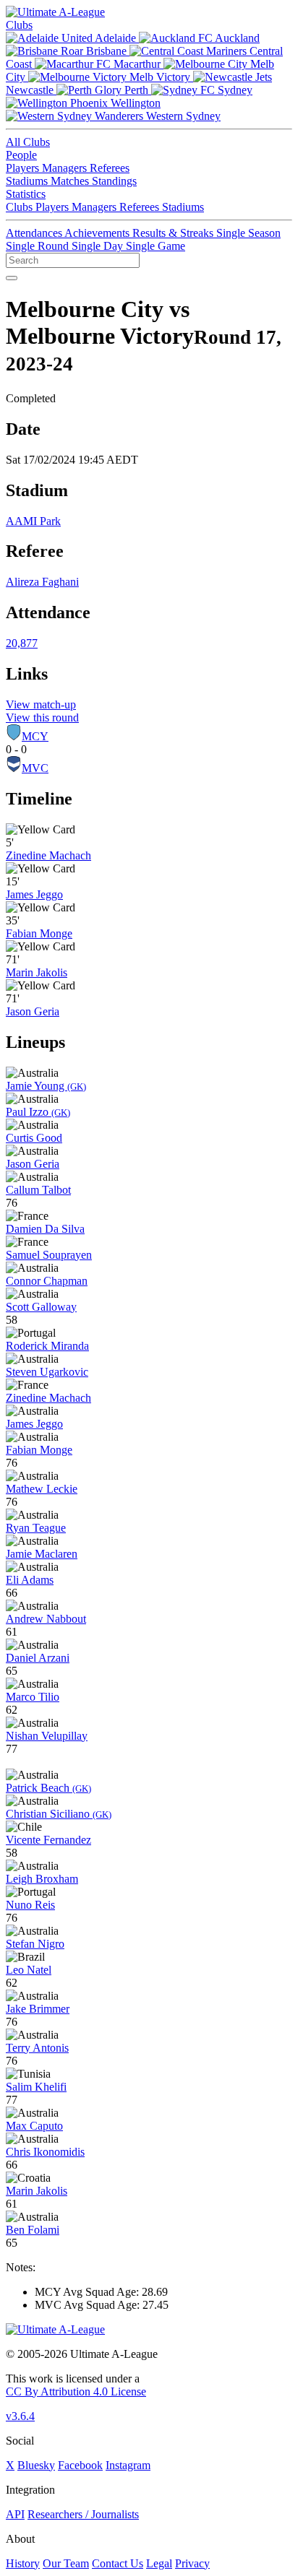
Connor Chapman (47, 1281)
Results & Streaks (174, 233)
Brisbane (106, 51)
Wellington (134, 103)
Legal (159, 2563)
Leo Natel (29, 1970)
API (15, 2514)
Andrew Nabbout (46, 1619)
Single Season (248, 233)
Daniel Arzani (38, 1658)
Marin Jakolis (37, 972)
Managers (66, 168)
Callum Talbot (38, 1190)
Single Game (156, 246)
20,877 (22, 643)
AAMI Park (33, 521)
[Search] (12, 278)
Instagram (128, 2465)
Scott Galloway (41, 1307)
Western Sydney (182, 116)
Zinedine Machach (48, 855)
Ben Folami (33, 2230)
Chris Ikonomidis (45, 2152)
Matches (71, 181)
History (23, 2563)
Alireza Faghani (42, 582)
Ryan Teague (36, 1528)
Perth (136, 90)
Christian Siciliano (59, 1814)
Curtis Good (34, 1138)
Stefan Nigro (35, 1944)
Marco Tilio (33, 1697)
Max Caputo (34, 2126)
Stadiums (28, 181)
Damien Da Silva (45, 1229)
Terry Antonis (37, 2048)
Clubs (19, 25)
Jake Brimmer (38, 2009)
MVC (35, 768)
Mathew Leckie (42, 1489)
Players (24, 168)
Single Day (99, 246)
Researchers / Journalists (83, 2514)
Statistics (26, 194)
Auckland (236, 38)
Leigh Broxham (42, 1879)
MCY (35, 736)
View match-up (41, 704)
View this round (42, 717)
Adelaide (116, 38)
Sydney (234, 90)
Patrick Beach (48, 1788)
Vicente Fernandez (48, 1840)
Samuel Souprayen (49, 1255)
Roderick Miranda (47, 1346)
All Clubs (28, 142)
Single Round (39, 246)
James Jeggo (34, 894)
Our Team (66, 2563)
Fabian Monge (39, 933)
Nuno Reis (30, 1905)
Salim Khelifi (36, 2087)
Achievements (98, 233)
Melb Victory (160, 77)
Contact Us (118, 2563)
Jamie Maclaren (42, 1554)
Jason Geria (33, 1011)
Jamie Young (46, 1086)
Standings (114, 181)
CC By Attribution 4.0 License (76, 2391)
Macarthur (137, 64)
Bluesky (36, 2465)
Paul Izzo (38, 1112)
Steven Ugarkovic (47, 1372)
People (21, 155)
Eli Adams (30, 1580)
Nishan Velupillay (47, 1736)
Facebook (80, 2465)
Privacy (192, 2563)
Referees (110, 168)
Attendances (35, 233)
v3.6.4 (20, 2416)
